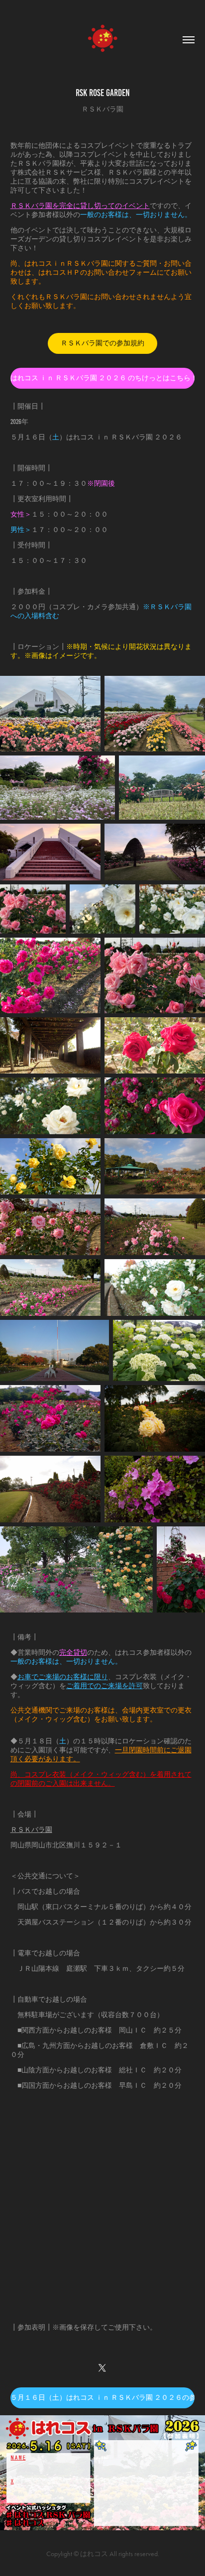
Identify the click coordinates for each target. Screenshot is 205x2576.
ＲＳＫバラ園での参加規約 (102, 343)
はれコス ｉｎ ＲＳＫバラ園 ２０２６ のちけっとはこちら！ (103, 378)
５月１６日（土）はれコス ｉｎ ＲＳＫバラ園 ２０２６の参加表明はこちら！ (103, 2398)
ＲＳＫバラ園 (31, 1830)
